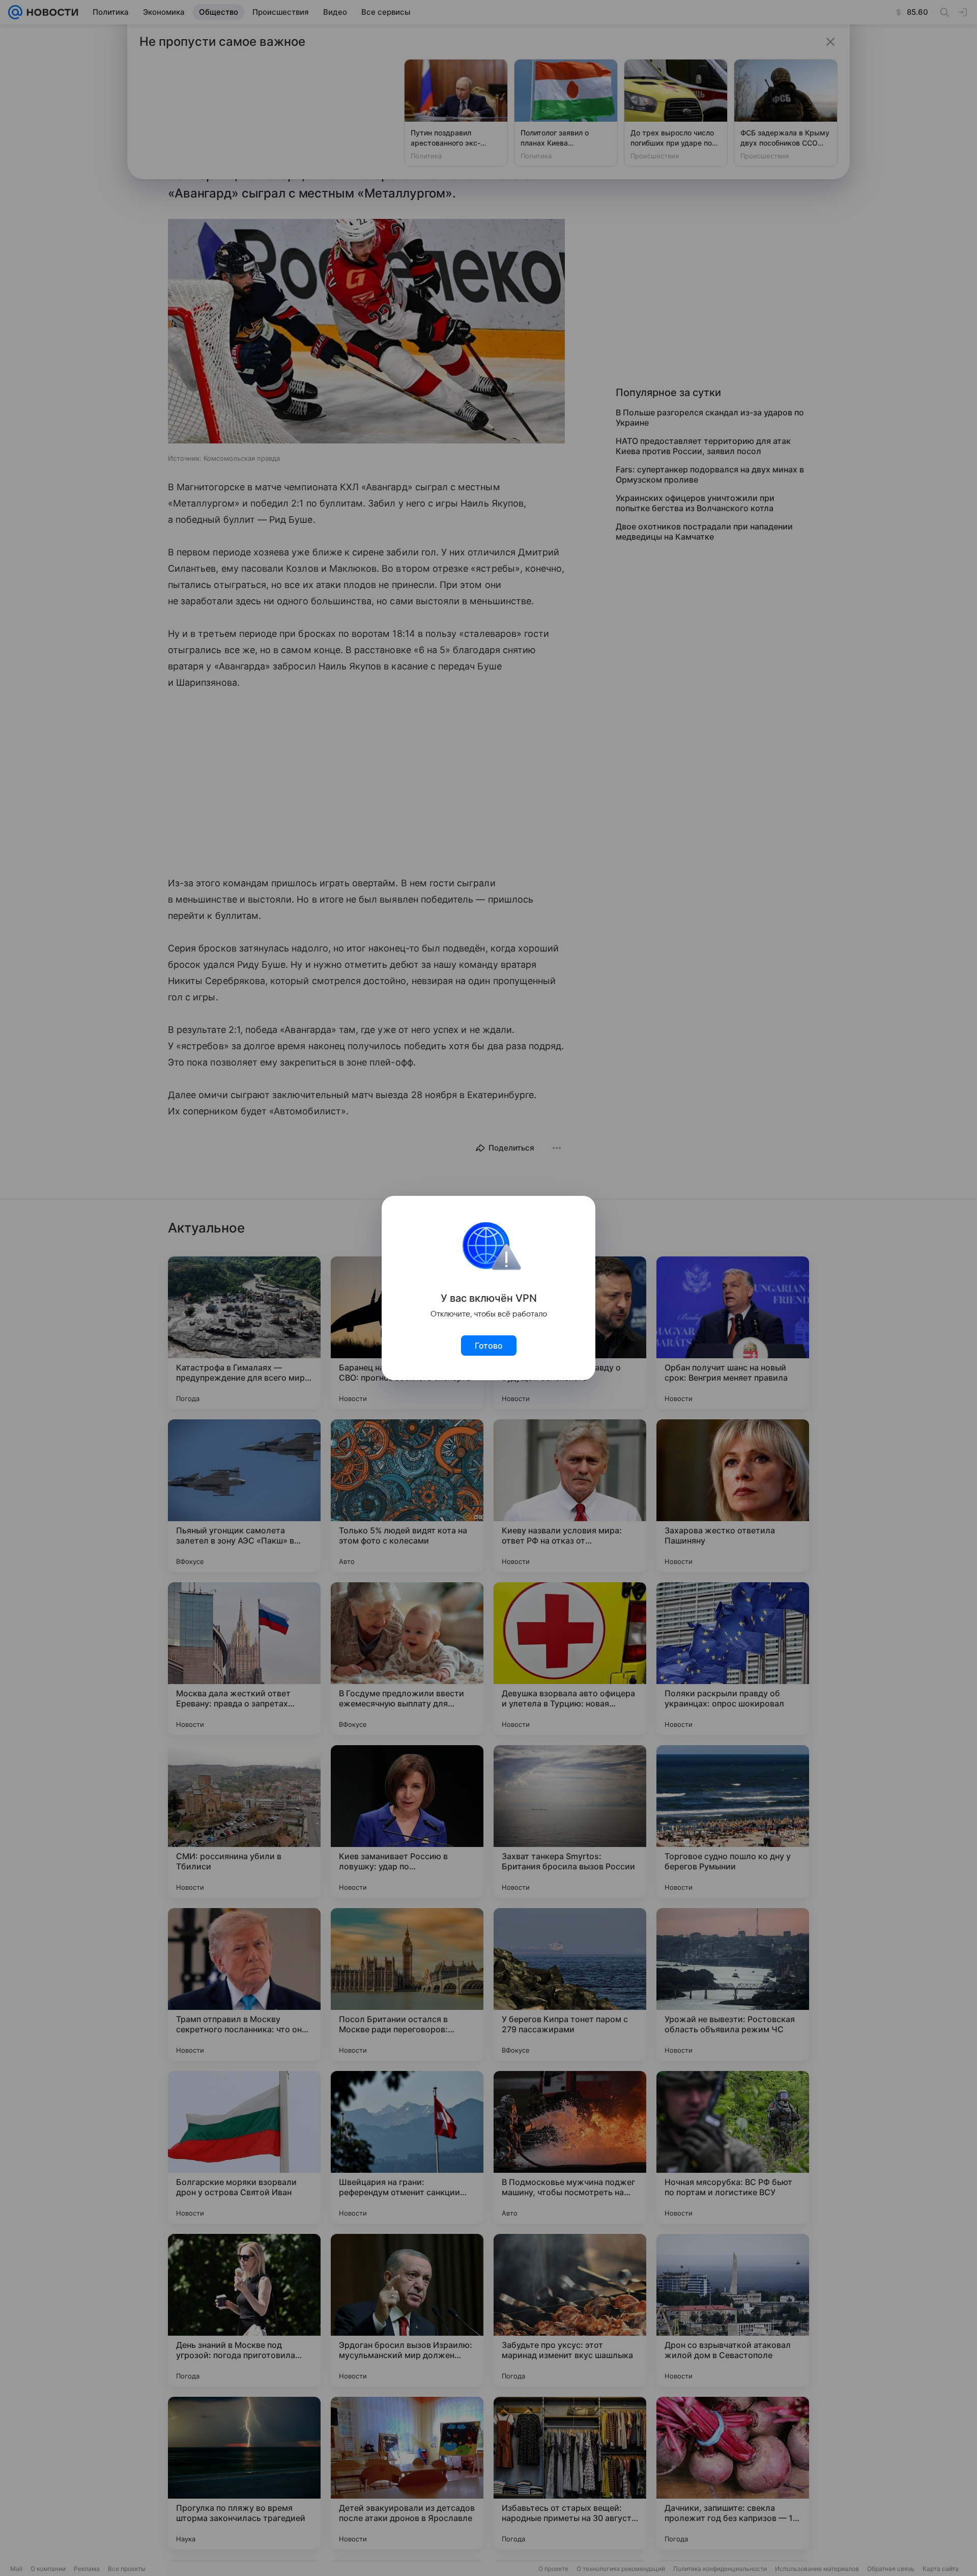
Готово (489, 1346)
